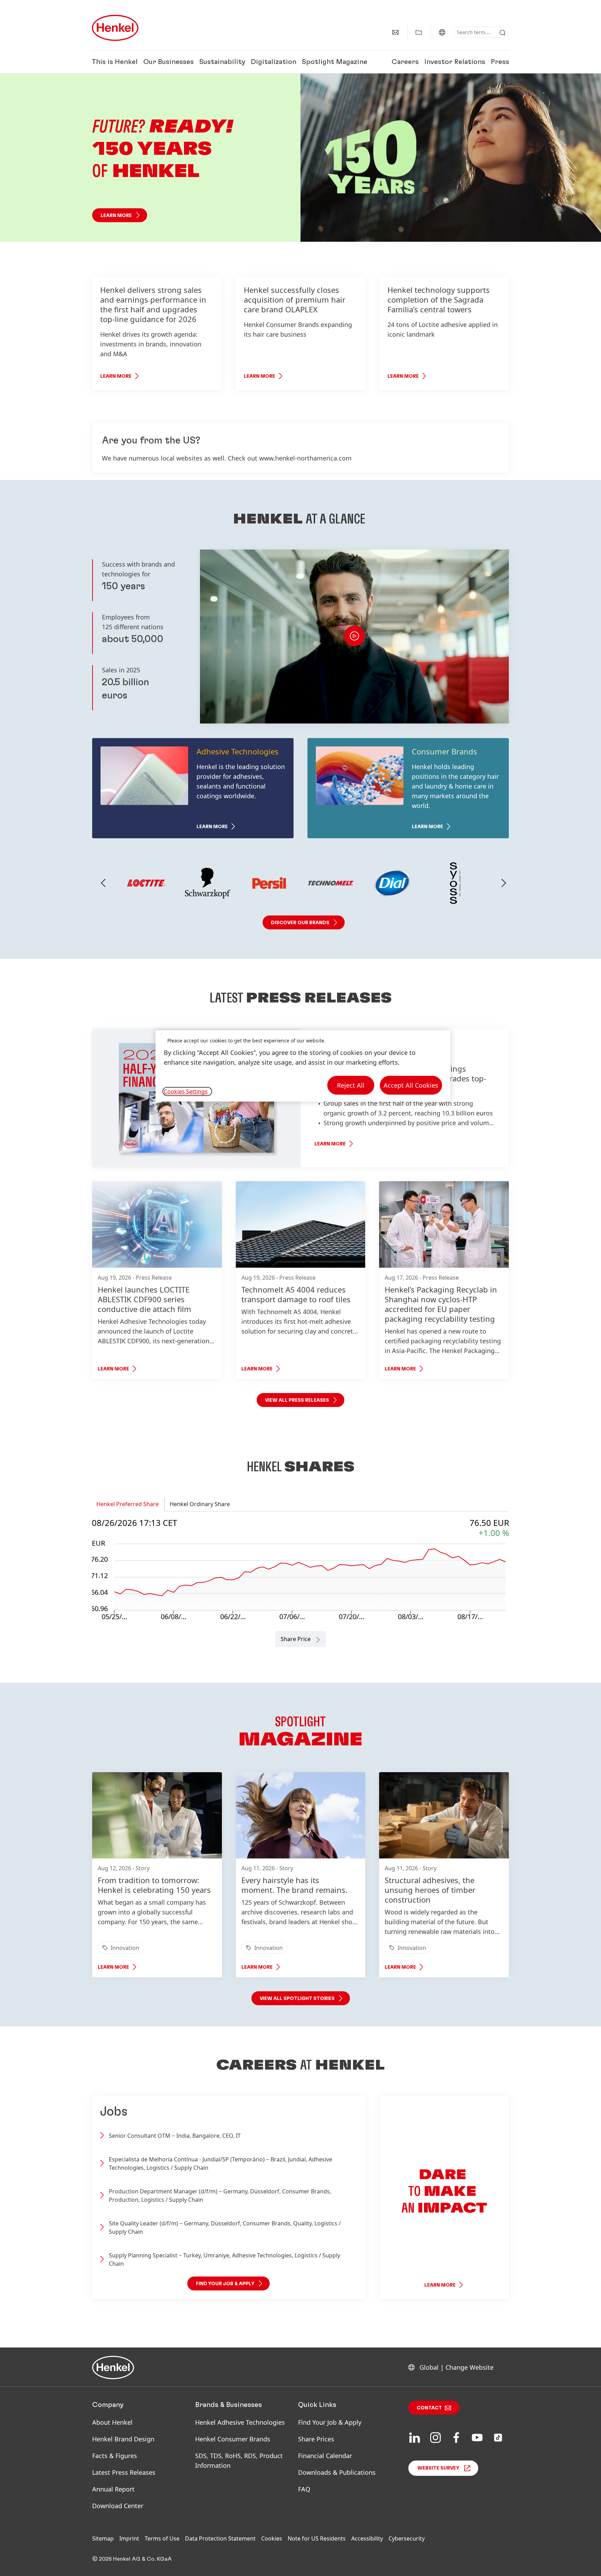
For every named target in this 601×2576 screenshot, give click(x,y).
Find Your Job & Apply (330, 2422)
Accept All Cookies (411, 1085)
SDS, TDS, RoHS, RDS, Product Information (239, 2461)
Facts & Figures (115, 2456)
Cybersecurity (407, 2538)
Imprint (129, 2538)
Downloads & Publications (337, 2472)
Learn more (116, 215)
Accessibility (367, 2538)
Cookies (272, 2538)
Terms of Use (162, 2538)
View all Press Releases (297, 1400)
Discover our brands (300, 923)
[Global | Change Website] (442, 32)
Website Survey (438, 2468)
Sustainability (222, 62)
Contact (429, 2408)
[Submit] (503, 33)
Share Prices (316, 2439)
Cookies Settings (186, 1091)
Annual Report (113, 2489)
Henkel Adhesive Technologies (240, 2422)
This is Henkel (115, 62)
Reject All (351, 1085)
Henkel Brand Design (123, 2439)
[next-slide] (504, 883)
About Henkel (112, 2422)
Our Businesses (169, 62)
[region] (303, 1066)
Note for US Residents (317, 2538)
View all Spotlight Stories (297, 1999)
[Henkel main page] (115, 28)
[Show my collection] (419, 32)
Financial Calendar (325, 2456)
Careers (405, 62)
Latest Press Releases (124, 2472)
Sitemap (103, 2538)
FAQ (304, 2489)
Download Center (118, 2506)
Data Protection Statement (220, 2538)
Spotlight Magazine (335, 62)
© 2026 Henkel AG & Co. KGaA (132, 2559)
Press (500, 62)
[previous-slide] (103, 883)
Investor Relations (455, 62)
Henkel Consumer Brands (233, 2439)
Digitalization (274, 62)
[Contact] (395, 32)
